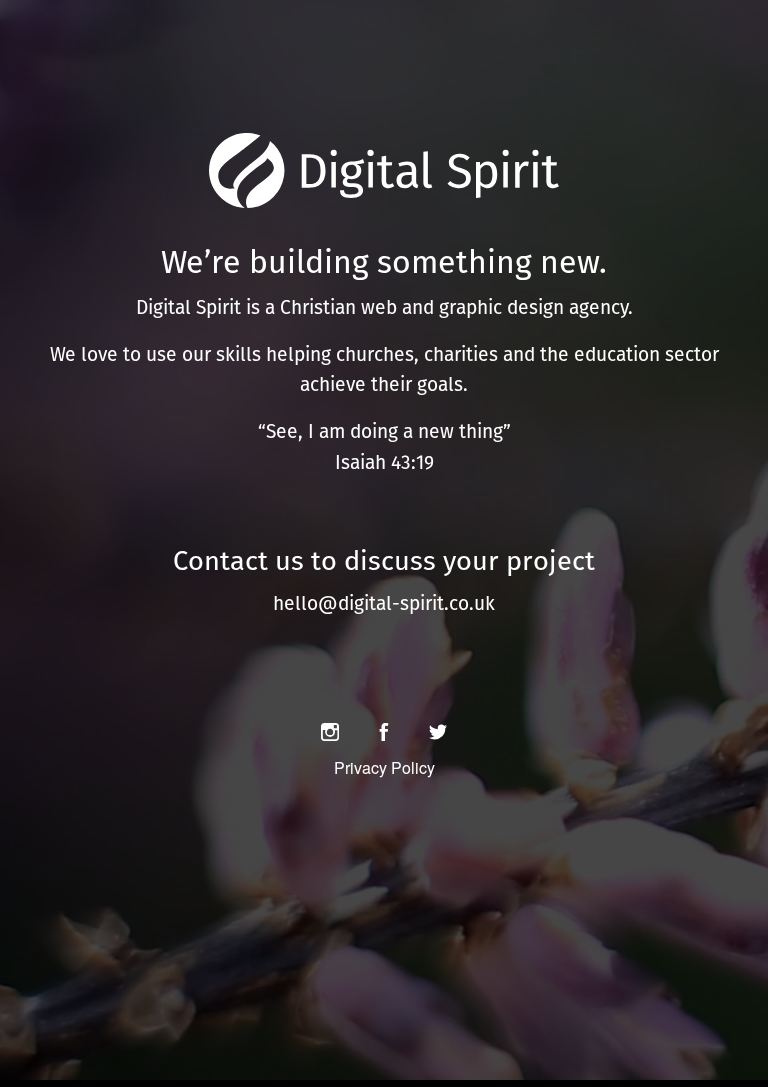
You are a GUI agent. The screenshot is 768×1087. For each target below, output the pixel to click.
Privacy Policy (384, 767)
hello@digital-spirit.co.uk (384, 603)
